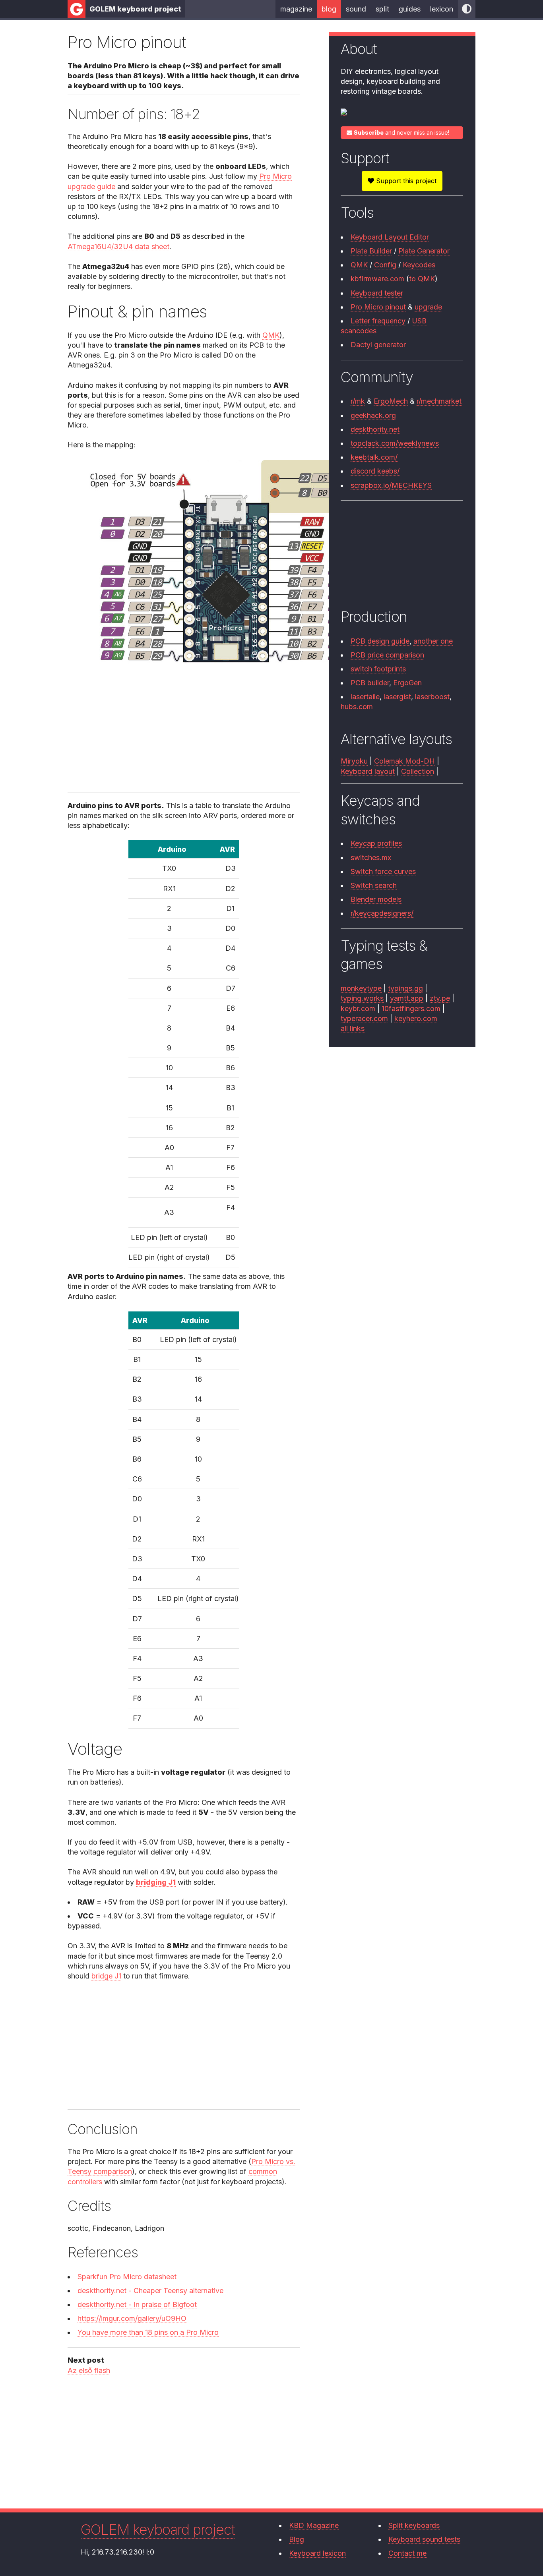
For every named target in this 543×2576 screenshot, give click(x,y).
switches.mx (371, 858)
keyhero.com (416, 1018)
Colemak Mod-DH (404, 761)
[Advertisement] (184, 730)
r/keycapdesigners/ (382, 913)
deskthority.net (375, 429)
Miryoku (354, 761)
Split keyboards (414, 2525)
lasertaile (365, 697)
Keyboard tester (377, 293)
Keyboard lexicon (317, 2553)
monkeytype (361, 988)
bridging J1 (156, 1882)
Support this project (405, 181)
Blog (297, 2539)
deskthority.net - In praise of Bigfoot (137, 2304)
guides (410, 9)
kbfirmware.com (377, 279)
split (382, 9)
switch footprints (378, 669)
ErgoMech (391, 401)
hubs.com (357, 707)
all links (353, 1028)
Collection (418, 771)
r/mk (358, 401)
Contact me (407, 2553)
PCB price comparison (387, 655)
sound (356, 9)
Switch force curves (383, 871)
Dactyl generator (378, 345)
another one (433, 641)
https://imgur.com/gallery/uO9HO (132, 2318)
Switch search (374, 885)
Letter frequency (378, 321)
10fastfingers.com (411, 1009)
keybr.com (358, 1009)
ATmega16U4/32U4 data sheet (118, 247)
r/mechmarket (439, 401)
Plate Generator (424, 251)
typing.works (362, 998)
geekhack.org (373, 415)
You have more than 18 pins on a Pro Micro (148, 2332)
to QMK (422, 279)
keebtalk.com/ (374, 457)
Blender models (376, 899)
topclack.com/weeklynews (395, 443)
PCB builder (370, 683)
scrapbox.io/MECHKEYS (391, 485)
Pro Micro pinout (378, 307)
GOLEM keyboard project (135, 9)
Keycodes (419, 265)
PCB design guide (380, 641)
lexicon (442, 9)
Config (385, 265)
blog (329, 9)
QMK (271, 335)
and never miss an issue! (401, 132)
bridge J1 (106, 1976)
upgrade (428, 307)
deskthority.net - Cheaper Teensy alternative (150, 2291)
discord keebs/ (375, 471)
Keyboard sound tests (424, 2539)
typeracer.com (364, 1018)
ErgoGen (407, 683)
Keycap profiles (376, 843)
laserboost (432, 697)
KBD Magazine (314, 2525)
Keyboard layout (368, 771)
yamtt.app (407, 998)
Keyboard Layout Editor (390, 237)
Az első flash (89, 2370)
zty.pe (440, 998)
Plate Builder (371, 251)
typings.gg (405, 988)
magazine (296, 9)
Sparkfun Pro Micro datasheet (127, 2277)
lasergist (397, 697)
